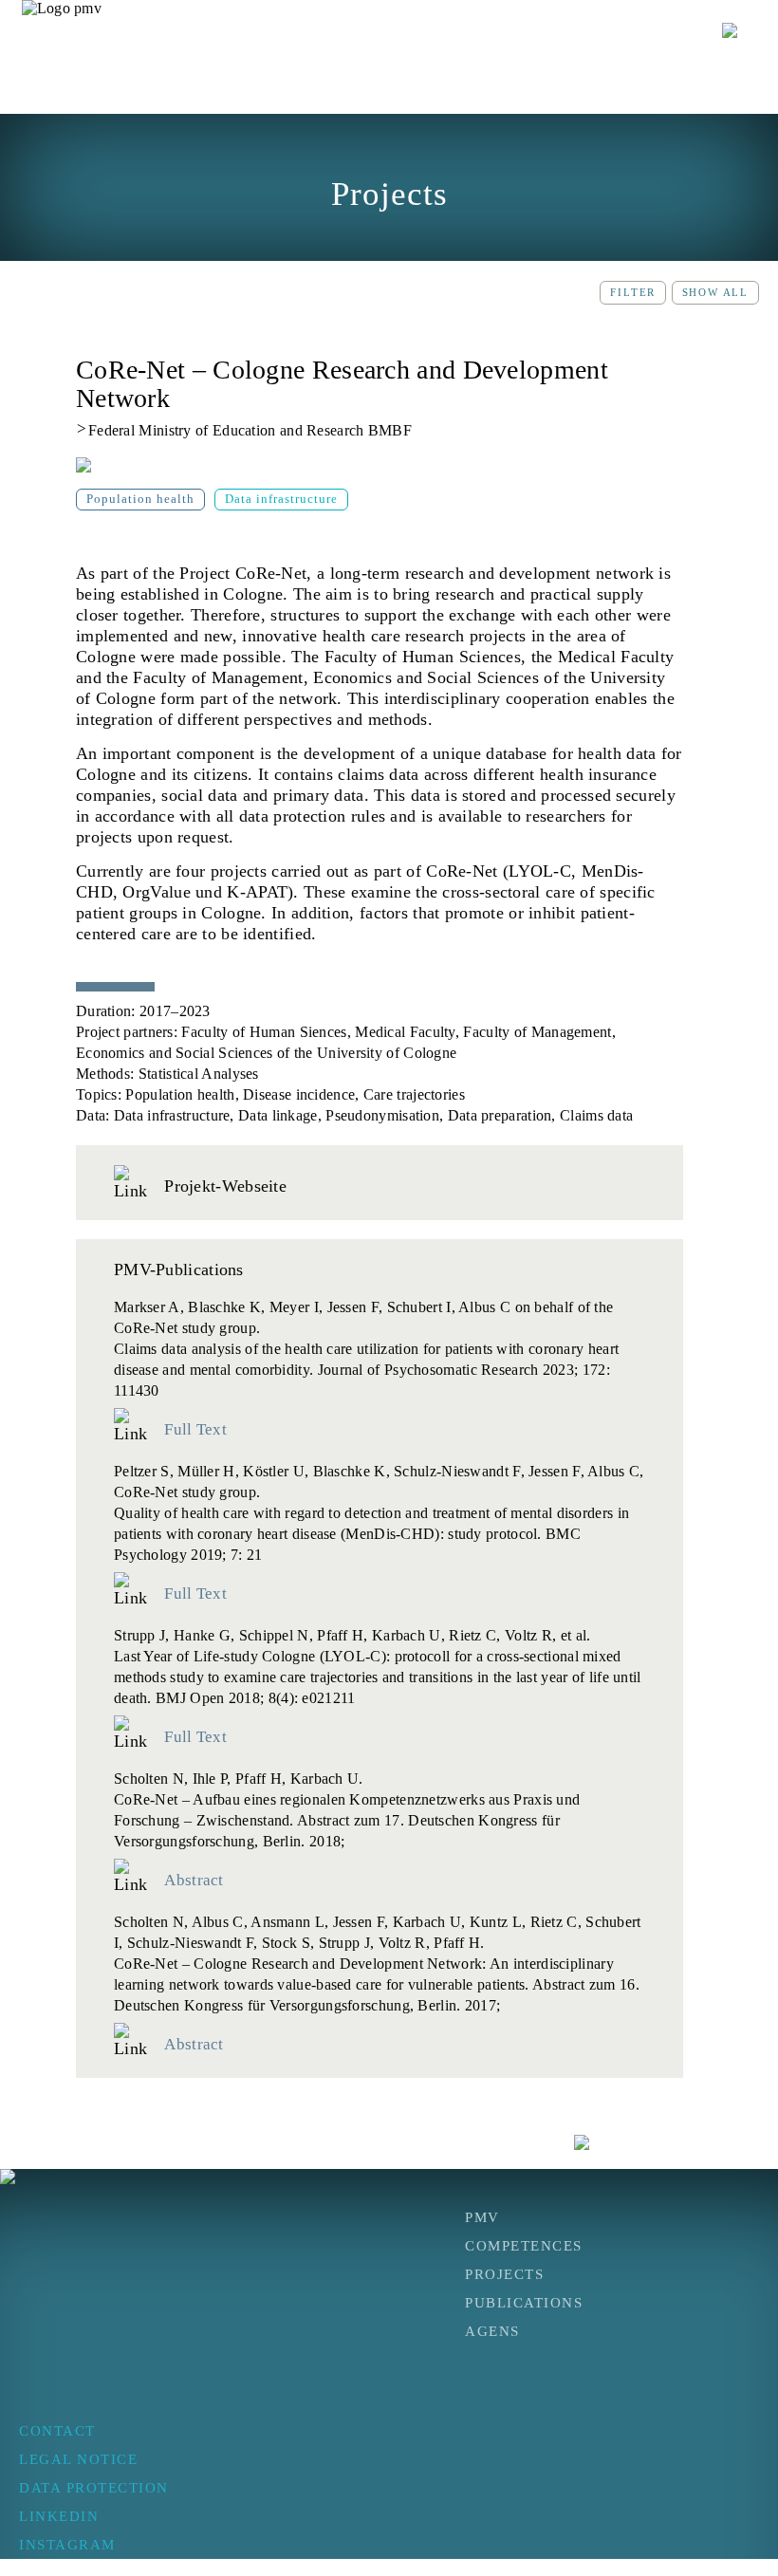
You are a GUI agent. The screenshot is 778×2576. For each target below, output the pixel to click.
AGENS (492, 2331)
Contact (57, 2431)
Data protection (94, 2488)
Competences (524, 2246)
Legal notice (78, 2459)
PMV (482, 2217)
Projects (504, 2274)
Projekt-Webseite (223, 1186)
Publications (524, 2303)
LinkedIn (59, 2516)
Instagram (67, 2545)
